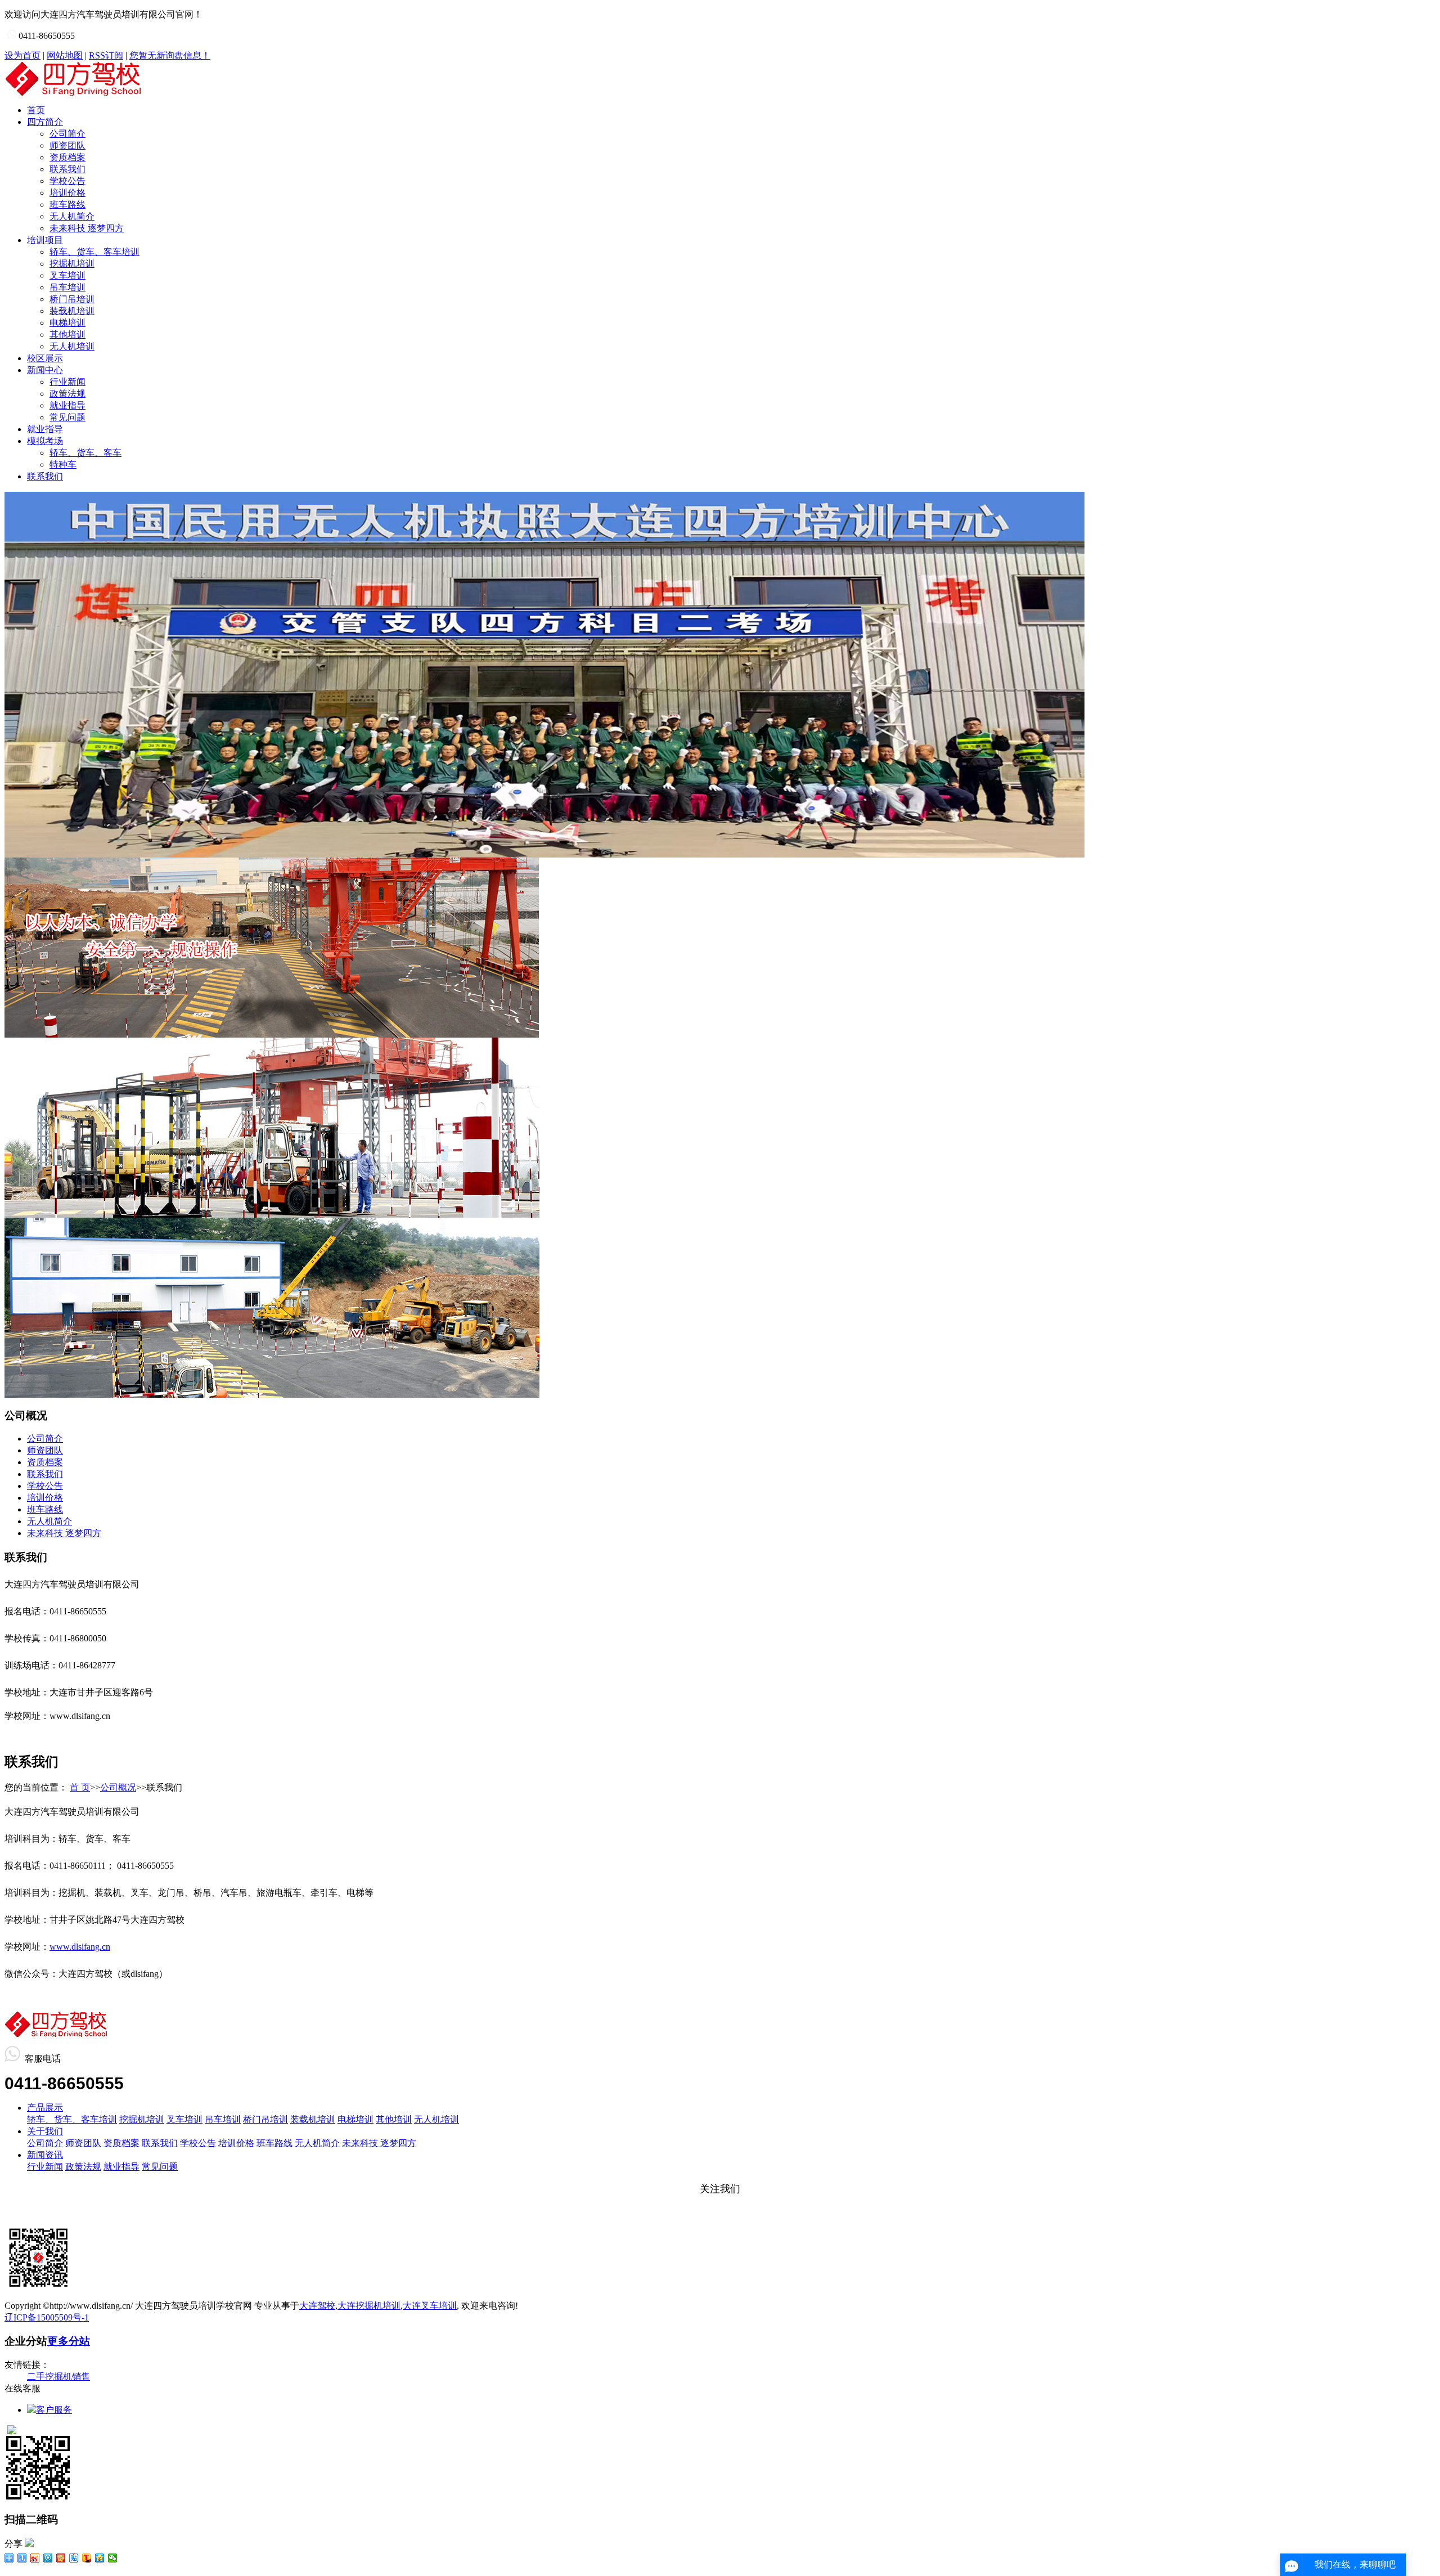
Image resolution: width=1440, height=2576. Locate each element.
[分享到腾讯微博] (48, 2558)
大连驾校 (317, 2306)
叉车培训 (67, 275)
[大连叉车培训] (272, 1215)
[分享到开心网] (61, 2558)
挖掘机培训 (72, 264)
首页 (36, 110)
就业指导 (67, 405)
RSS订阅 (106, 55)
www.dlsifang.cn (80, 1947)
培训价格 (67, 193)
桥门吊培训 (72, 299)
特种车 (63, 465)
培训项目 (45, 240)
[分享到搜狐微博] (87, 2558)
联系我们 (67, 169)
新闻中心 (45, 370)
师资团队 (67, 145)
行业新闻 (67, 382)
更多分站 (69, 2341)
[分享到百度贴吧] (74, 2558)
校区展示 (45, 358)
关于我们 (45, 2131)
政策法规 (67, 394)
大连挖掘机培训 (369, 2306)
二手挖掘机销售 (58, 2377)
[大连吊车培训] (272, 1395)
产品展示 (45, 2108)
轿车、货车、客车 (85, 453)
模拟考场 (45, 441)
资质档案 (67, 157)
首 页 (80, 1787)
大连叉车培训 (430, 2306)
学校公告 (67, 181)
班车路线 (67, 205)
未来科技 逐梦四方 (87, 228)
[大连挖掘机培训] (272, 1035)
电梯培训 (67, 323)
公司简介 (67, 134)
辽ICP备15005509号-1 (47, 2317)
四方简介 (45, 122)
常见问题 (67, 417)
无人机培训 (72, 346)
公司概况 (118, 1787)
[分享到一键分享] (22, 2558)
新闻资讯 (45, 2155)
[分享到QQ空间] (100, 2558)
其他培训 (67, 335)
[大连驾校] (544, 854)
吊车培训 (67, 287)
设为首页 (22, 55)
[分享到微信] (113, 2558)
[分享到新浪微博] (35, 2558)
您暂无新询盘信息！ (170, 55)
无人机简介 (72, 216)
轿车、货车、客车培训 (94, 252)
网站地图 (65, 55)
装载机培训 (72, 311)
